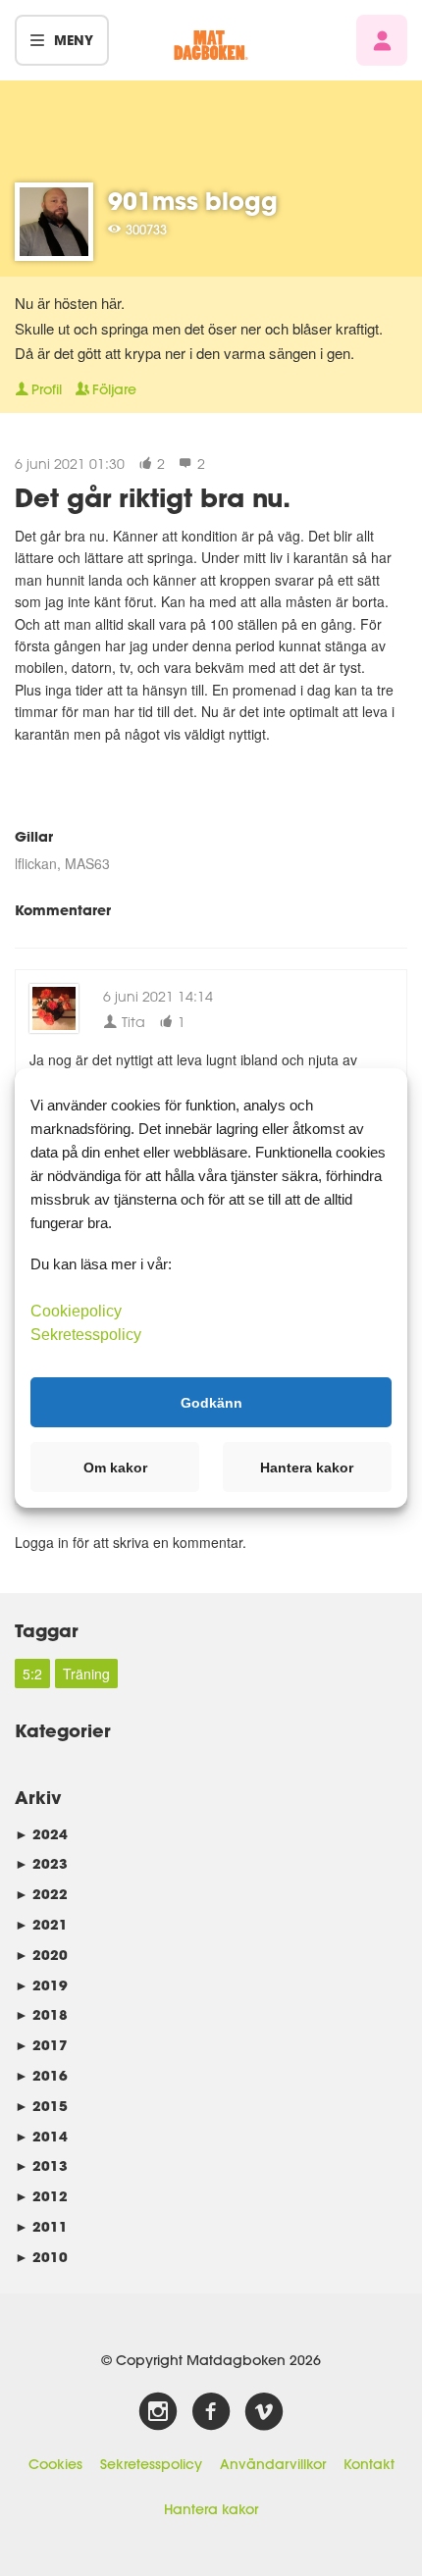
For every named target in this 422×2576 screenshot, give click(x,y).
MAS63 (87, 863)
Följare (114, 389)
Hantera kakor (211, 2509)
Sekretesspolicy (151, 2464)
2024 (41, 1834)
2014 (41, 2136)
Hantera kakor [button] (307, 1468)
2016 (41, 2075)
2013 (41, 2165)
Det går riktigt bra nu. (153, 497)
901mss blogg (193, 201)
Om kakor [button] (115, 1468)
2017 (41, 2045)
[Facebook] (211, 2412)
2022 (41, 1894)
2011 (41, 2226)
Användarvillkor (273, 2464)
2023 (41, 1863)
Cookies (55, 2464)
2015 (41, 2106)
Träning (86, 1674)
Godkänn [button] (211, 1402)
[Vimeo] (264, 2412)
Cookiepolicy (76, 1311)
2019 (41, 1985)
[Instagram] (158, 2412)
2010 (41, 2257)
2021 (41, 1924)
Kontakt (369, 2464)
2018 (41, 2014)
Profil (47, 389)
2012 (41, 2196)
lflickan (36, 863)
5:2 (32, 1674)
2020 (41, 1955)
